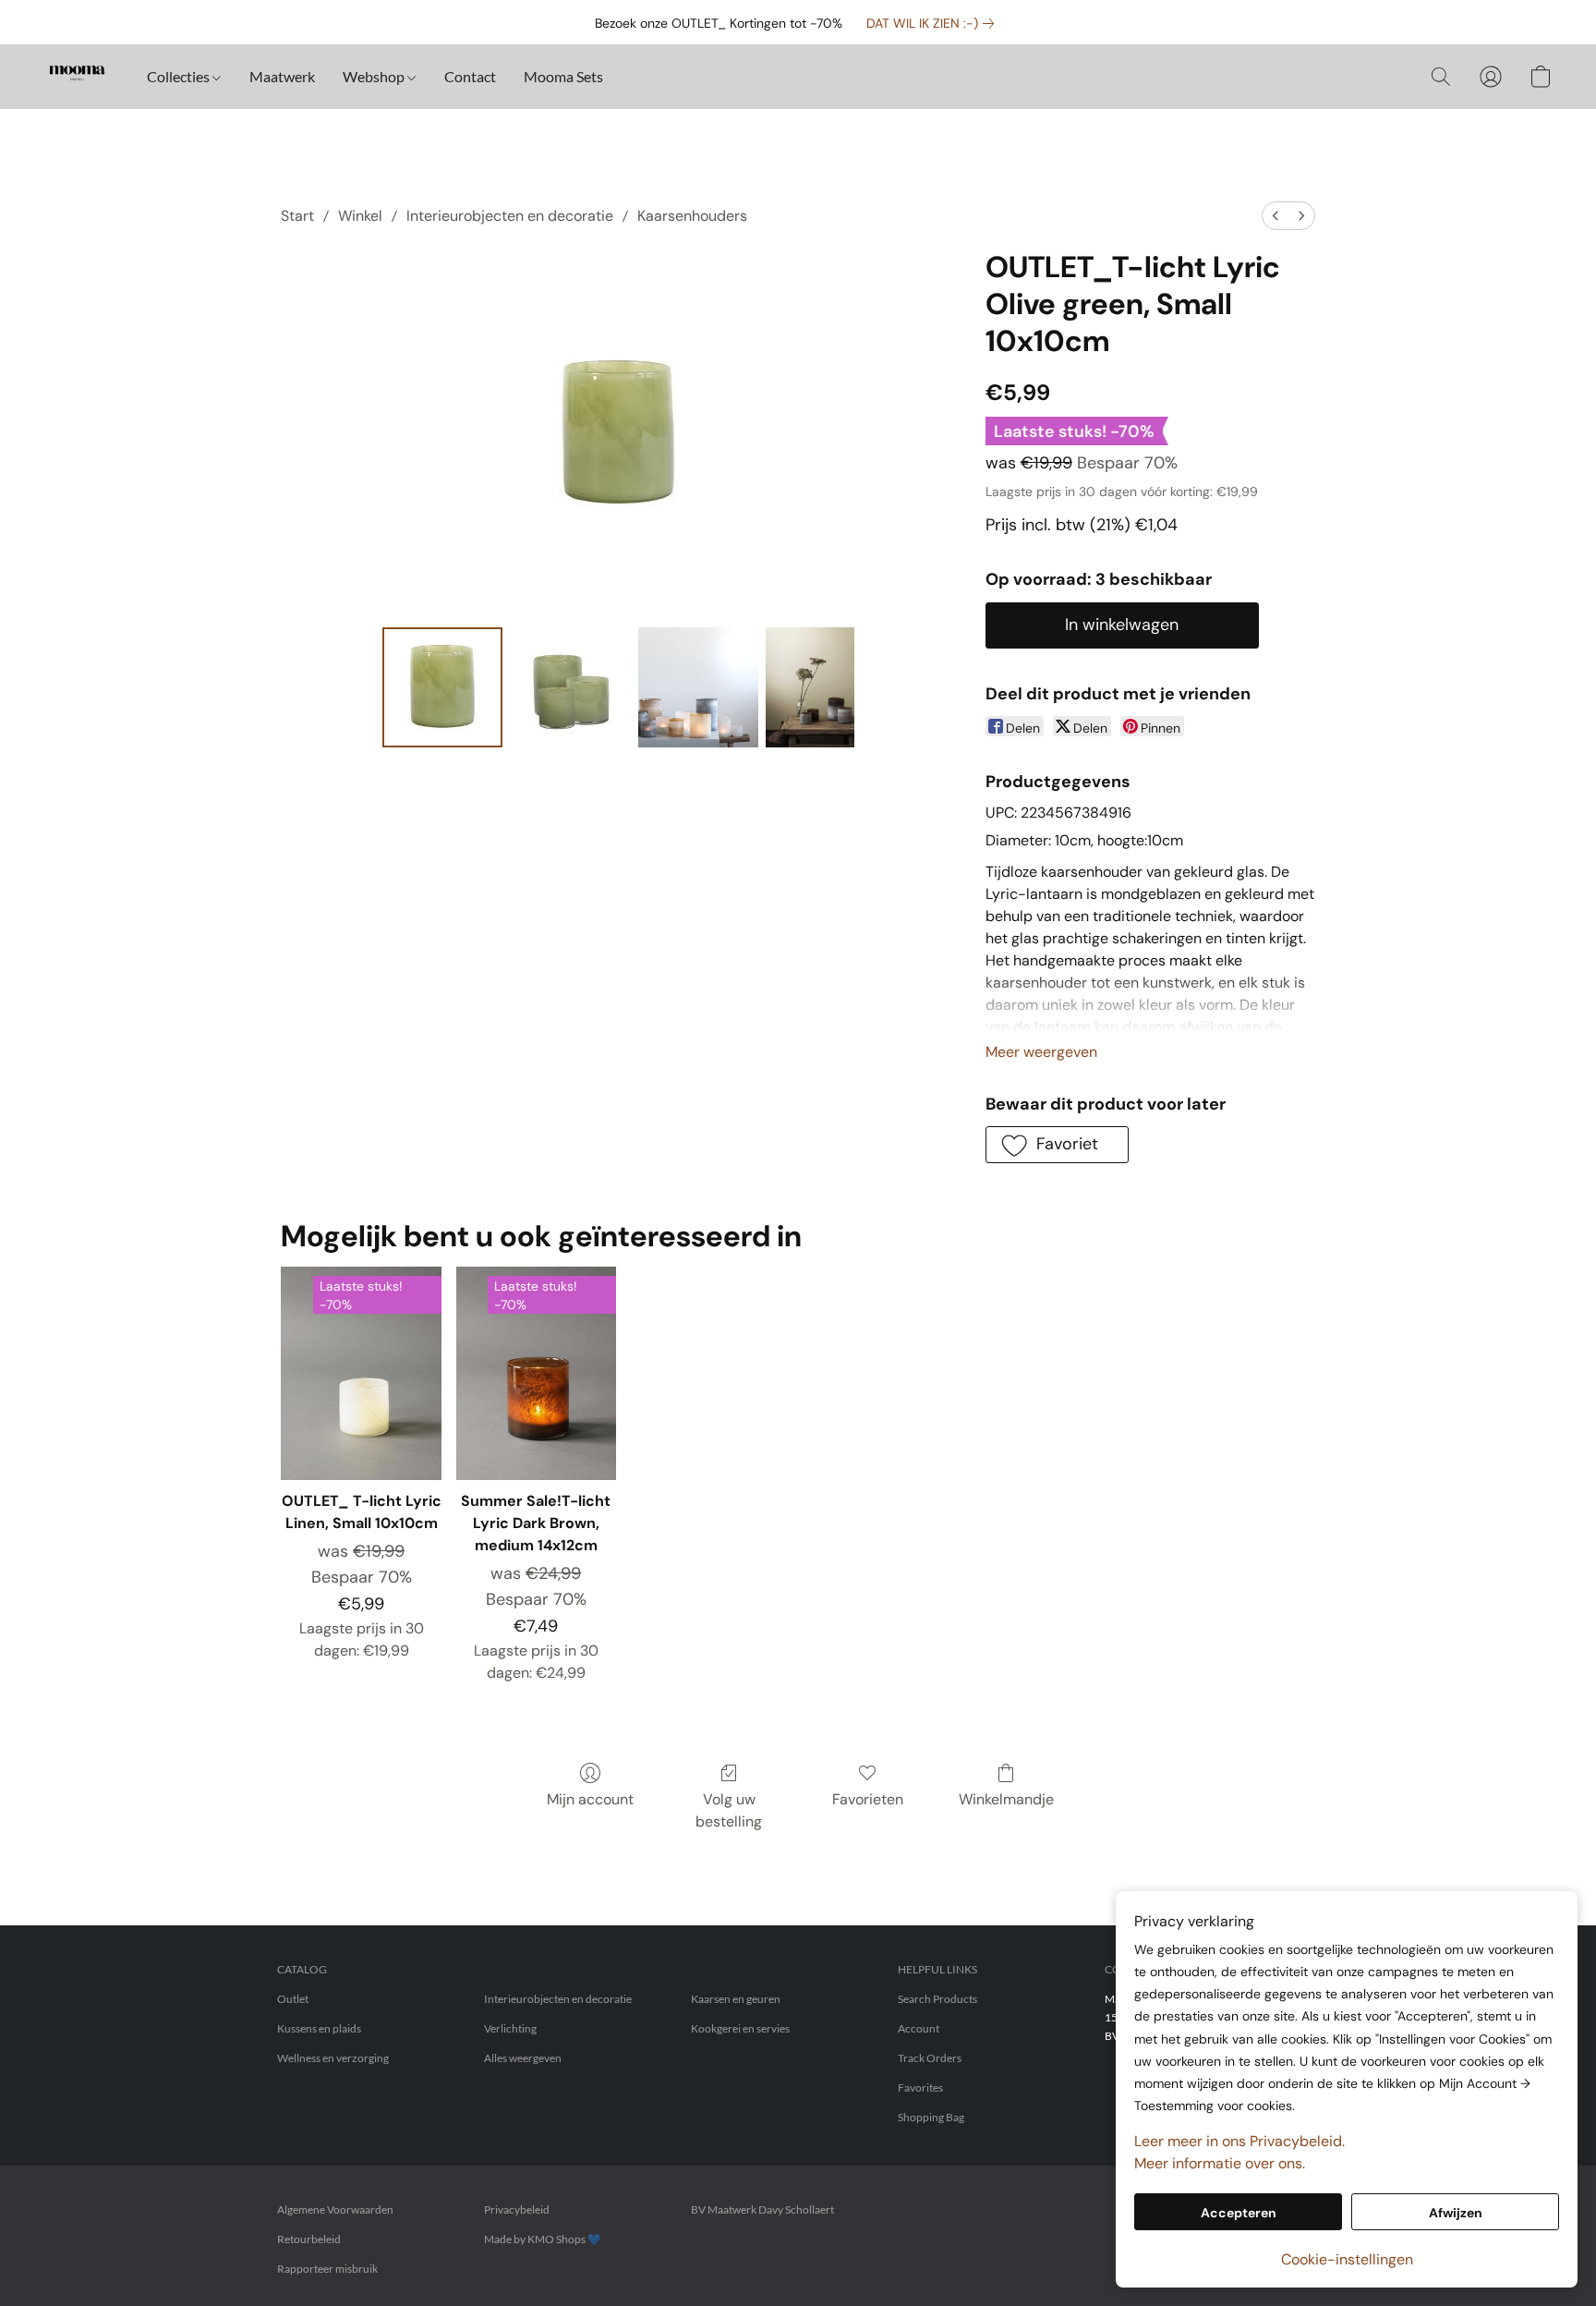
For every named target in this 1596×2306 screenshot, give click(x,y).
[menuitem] (1276, 216)
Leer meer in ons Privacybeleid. (1239, 2141)
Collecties (180, 76)
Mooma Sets (563, 76)
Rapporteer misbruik (327, 2269)
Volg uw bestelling (729, 1810)
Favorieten (868, 1799)
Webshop (375, 76)
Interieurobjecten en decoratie (510, 216)
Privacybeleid (517, 2209)
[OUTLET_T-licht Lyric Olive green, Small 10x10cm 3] (810, 687)
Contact (470, 76)
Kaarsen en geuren (736, 1999)
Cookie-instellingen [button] (1347, 2259)
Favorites (920, 2088)
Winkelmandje (1006, 1799)
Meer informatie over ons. (1220, 2163)
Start (297, 216)
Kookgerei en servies (740, 2028)
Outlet (293, 1999)
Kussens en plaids (319, 2028)
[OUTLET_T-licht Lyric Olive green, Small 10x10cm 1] (570, 687)
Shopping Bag (931, 2117)
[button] (77, 77)
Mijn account (590, 1799)
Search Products (937, 1999)
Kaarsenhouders (692, 216)
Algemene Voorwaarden (335, 2209)
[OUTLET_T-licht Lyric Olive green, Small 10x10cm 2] (698, 687)
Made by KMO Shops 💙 (543, 2239)
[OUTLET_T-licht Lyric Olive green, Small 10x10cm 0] (442, 687)
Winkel (360, 216)
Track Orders (930, 2058)
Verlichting (510, 2028)
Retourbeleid (309, 2239)
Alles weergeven (523, 2058)
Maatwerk (282, 76)
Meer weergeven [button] (1041, 1052)
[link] (934, 23)
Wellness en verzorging (333, 2058)
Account (919, 2028)
